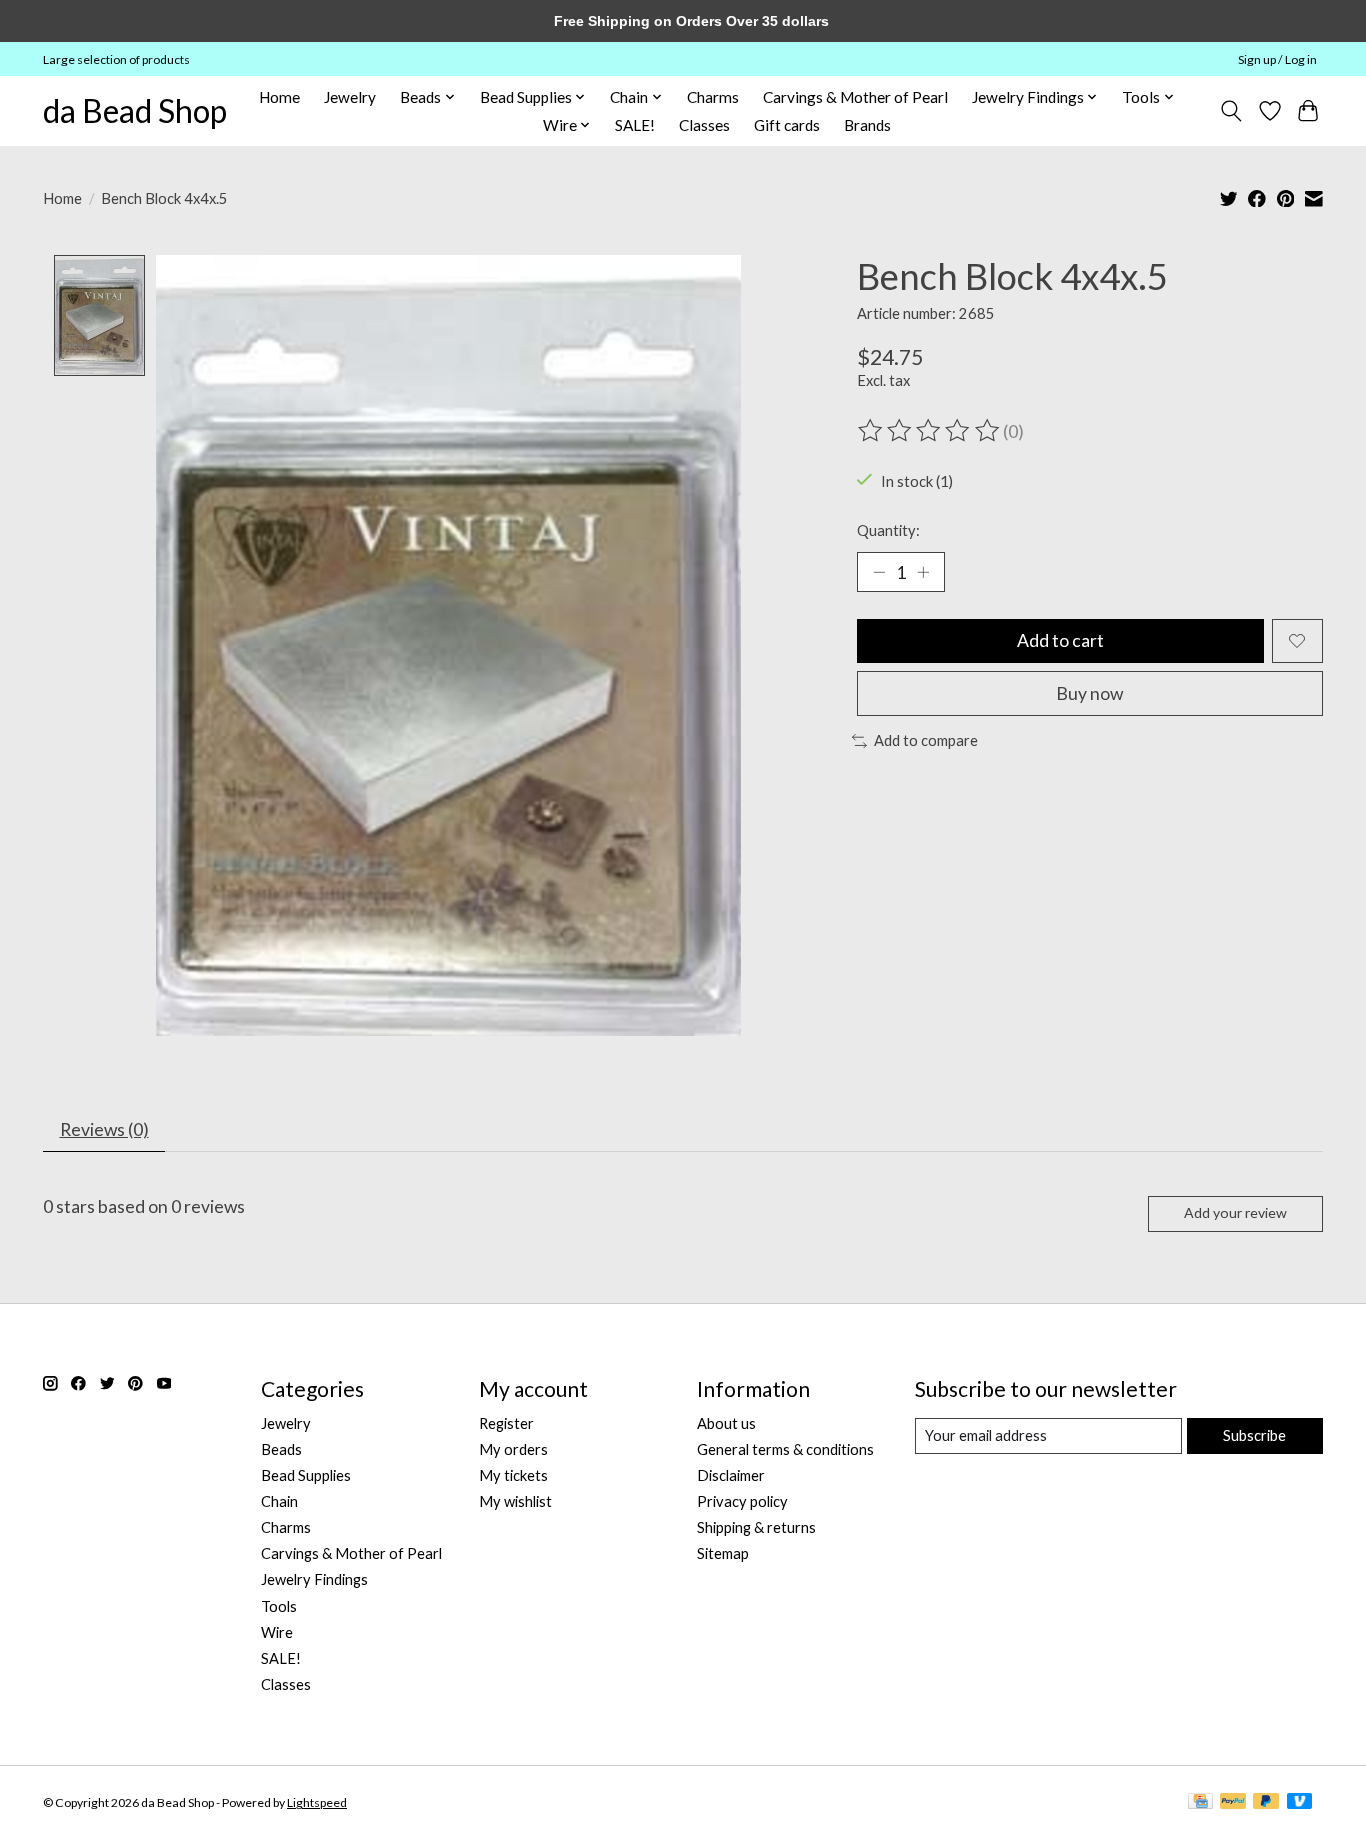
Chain (279, 1501)
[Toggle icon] (1231, 111)
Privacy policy (742, 1501)
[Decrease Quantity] (879, 572)
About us (726, 1423)
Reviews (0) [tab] (104, 1129)
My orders (513, 1449)
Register (506, 1423)
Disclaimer (731, 1475)
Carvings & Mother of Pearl (855, 97)
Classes (704, 125)
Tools (279, 1606)
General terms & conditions (785, 1449)
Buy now (1089, 693)
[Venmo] (1300, 1802)
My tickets (513, 1475)
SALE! (635, 125)
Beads (281, 1449)
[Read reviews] (930, 431)
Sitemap (723, 1553)
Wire (277, 1632)
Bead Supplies (306, 1475)
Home (279, 97)
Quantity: (888, 530)
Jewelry (350, 97)
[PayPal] (1233, 1802)
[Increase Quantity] (923, 572)
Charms (713, 97)
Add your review (1235, 1212)
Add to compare (926, 740)
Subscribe (1254, 1435)
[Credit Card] (1200, 1802)
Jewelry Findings (314, 1579)
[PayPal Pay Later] (1266, 1802)
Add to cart (1060, 640)
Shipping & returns (756, 1527)
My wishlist (515, 1501)
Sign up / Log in (1277, 59)
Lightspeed (317, 1802)
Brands (867, 125)
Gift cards (787, 125)
